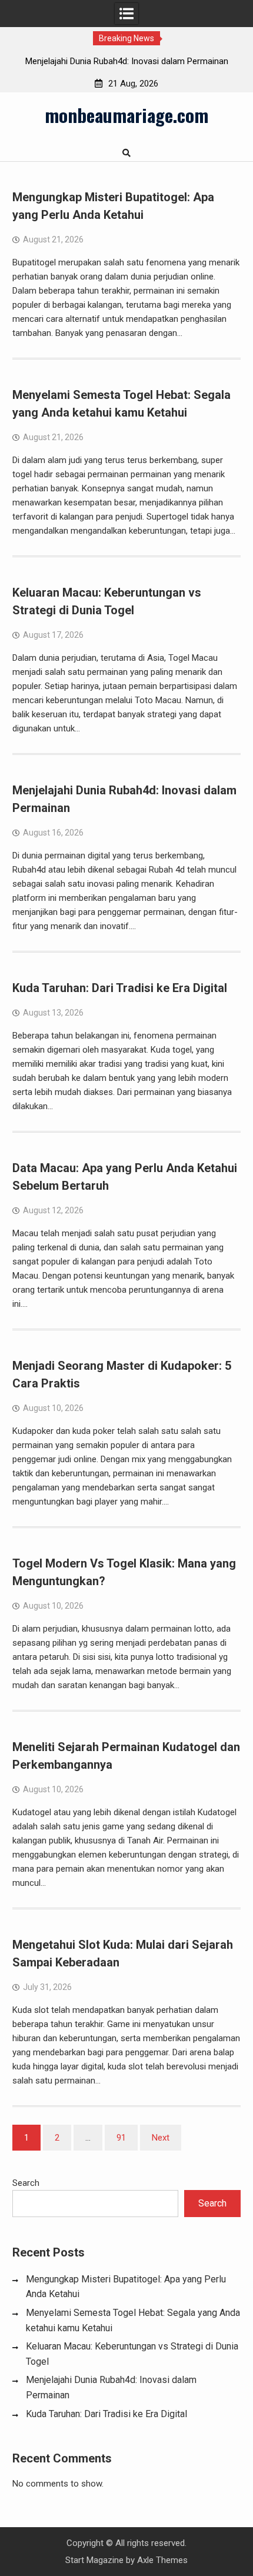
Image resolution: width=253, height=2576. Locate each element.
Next (161, 2138)
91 (121, 2138)
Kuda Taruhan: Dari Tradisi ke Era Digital (120, 988)
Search (26, 2183)
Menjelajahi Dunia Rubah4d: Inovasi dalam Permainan (127, 61)
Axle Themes (162, 2560)
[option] (126, 61)
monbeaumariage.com (126, 115)
